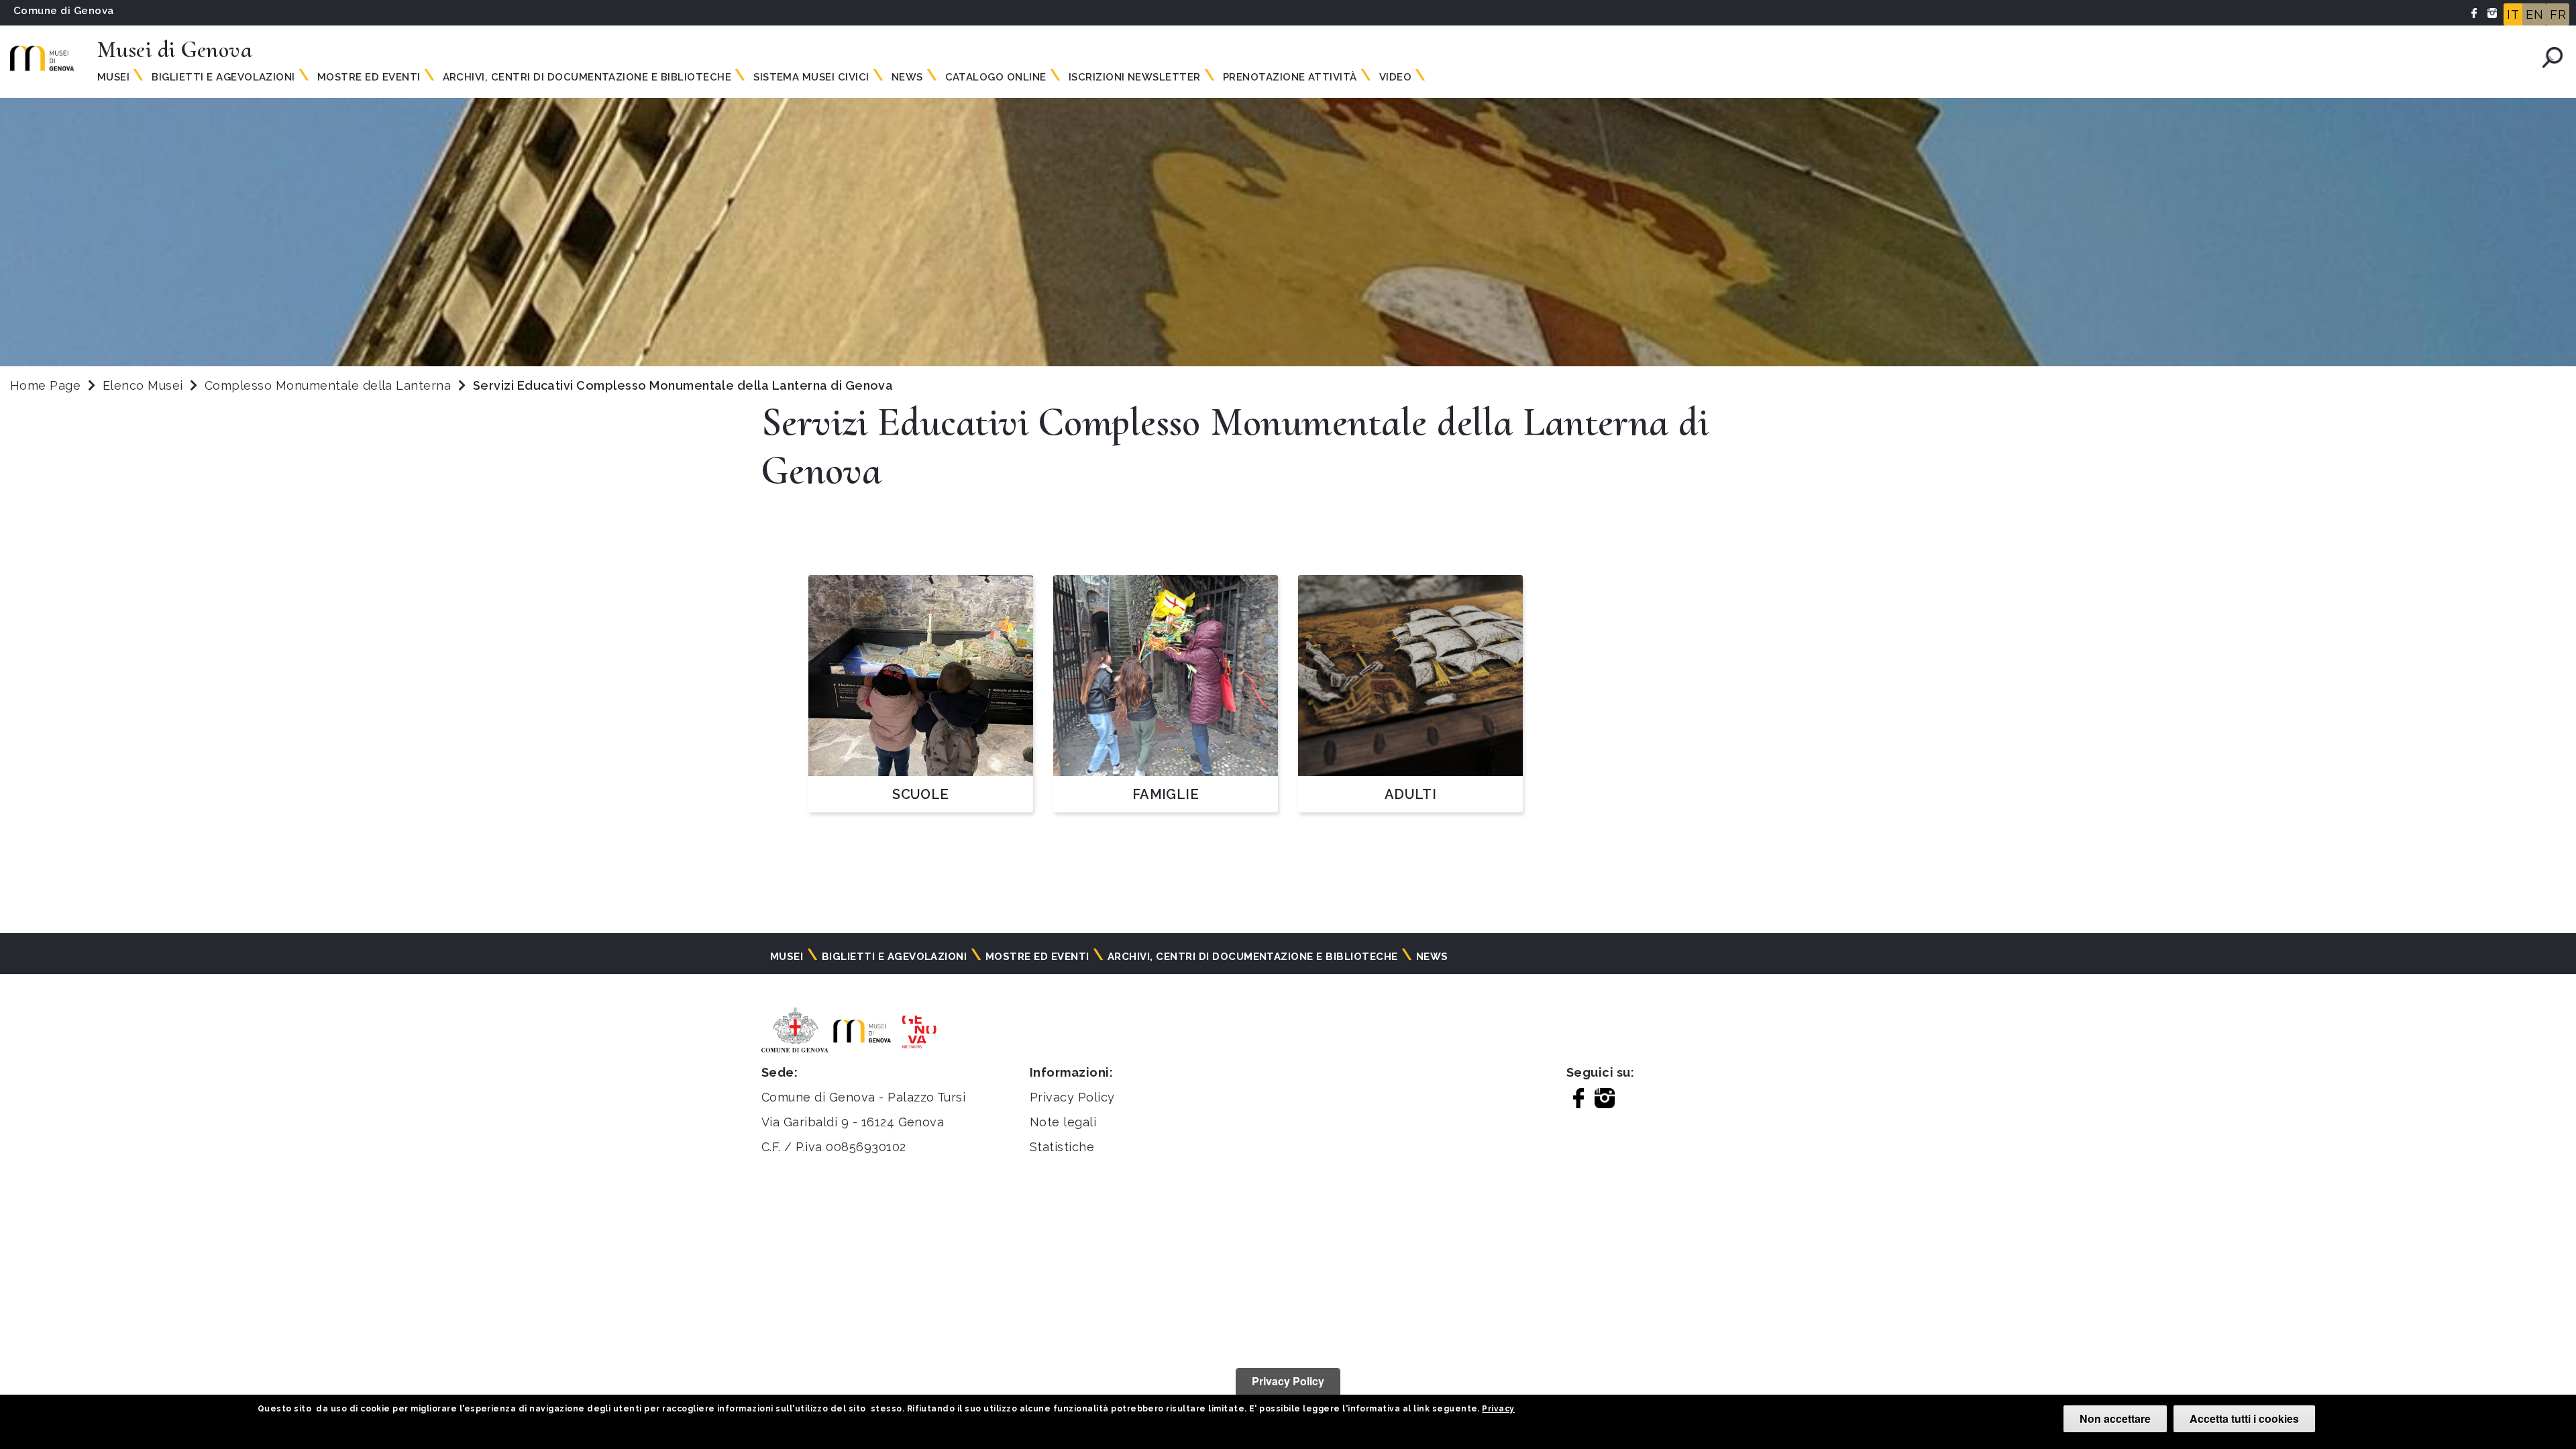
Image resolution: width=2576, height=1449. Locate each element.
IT (2513, 14)
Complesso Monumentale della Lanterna (330, 385)
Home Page (45, 385)
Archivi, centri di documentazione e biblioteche (587, 77)
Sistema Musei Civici (811, 77)
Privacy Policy (1072, 1097)
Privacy (1498, 1409)
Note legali (1063, 1122)
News (907, 77)
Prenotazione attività (1290, 77)
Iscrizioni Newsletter (1135, 77)
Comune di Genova (64, 11)
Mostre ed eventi (369, 77)
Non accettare (2115, 1418)
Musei (113, 77)
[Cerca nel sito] (2553, 57)
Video (1395, 77)
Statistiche (1062, 1147)
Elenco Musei (143, 385)
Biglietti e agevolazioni (223, 77)
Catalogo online (996, 77)
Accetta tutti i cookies (2244, 1418)
